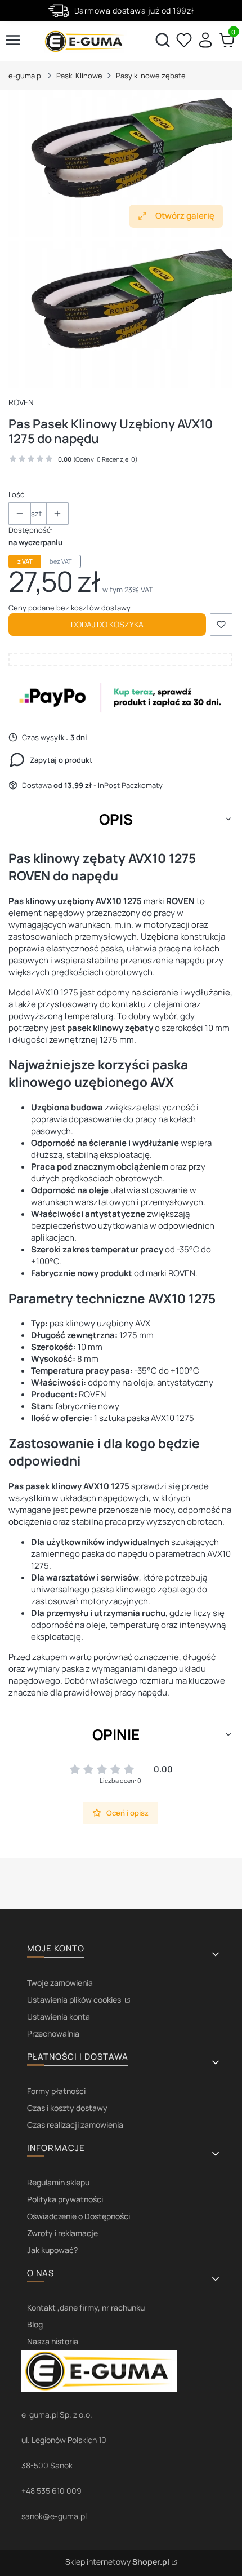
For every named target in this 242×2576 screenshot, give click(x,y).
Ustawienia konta (59, 2017)
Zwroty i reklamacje (62, 2233)
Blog (35, 2324)
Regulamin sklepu (58, 2182)
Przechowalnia (53, 2033)
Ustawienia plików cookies (75, 2000)
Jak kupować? (52, 2250)
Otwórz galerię (185, 216)
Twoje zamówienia (60, 1983)
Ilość (16, 494)
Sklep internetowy (117, 2562)
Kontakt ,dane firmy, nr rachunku (86, 2307)
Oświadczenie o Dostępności (79, 2216)
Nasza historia (53, 2341)
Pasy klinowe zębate (151, 76)
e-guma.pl (26, 76)
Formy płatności (56, 2091)
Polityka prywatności (65, 2199)
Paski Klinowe (79, 76)
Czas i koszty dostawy (67, 2108)
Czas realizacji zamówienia (75, 2125)
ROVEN (21, 402)
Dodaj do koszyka (107, 624)
